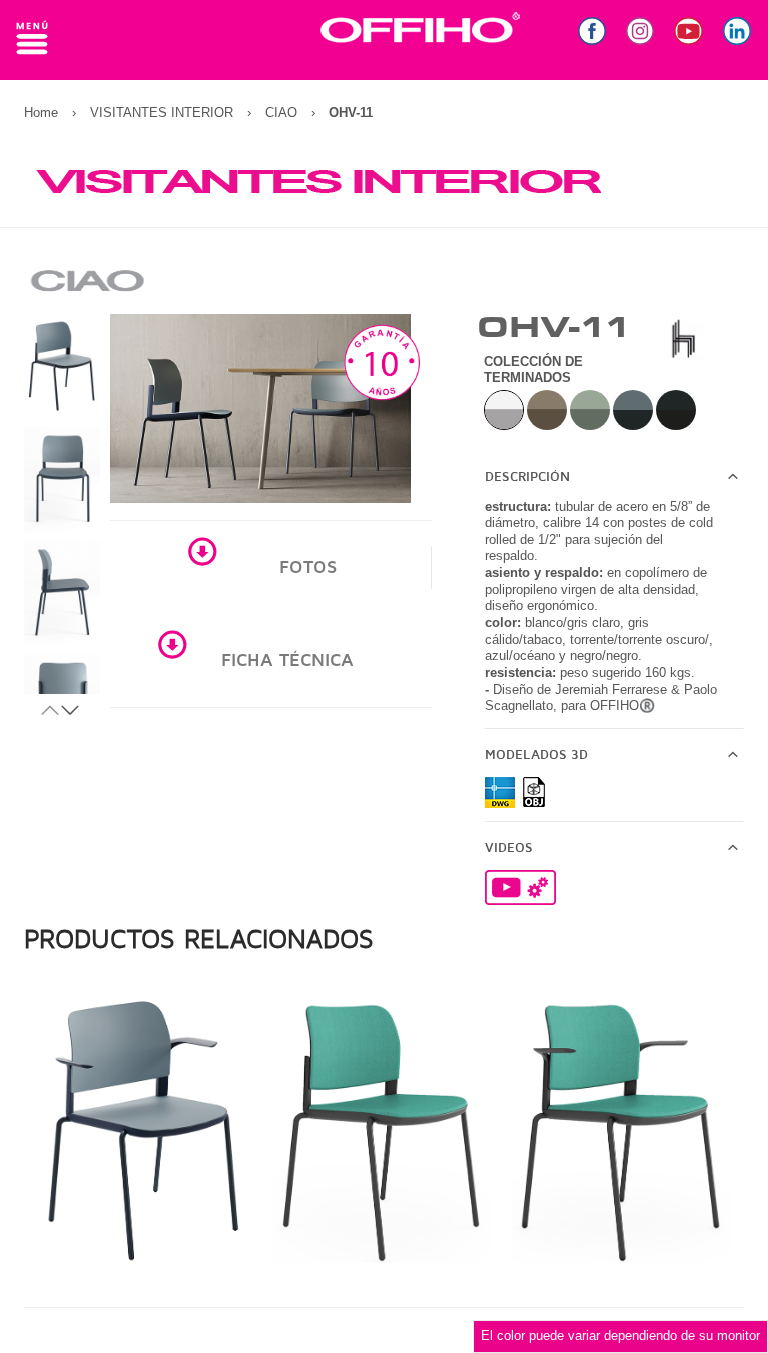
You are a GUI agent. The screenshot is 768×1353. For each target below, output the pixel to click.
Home (41, 112)
